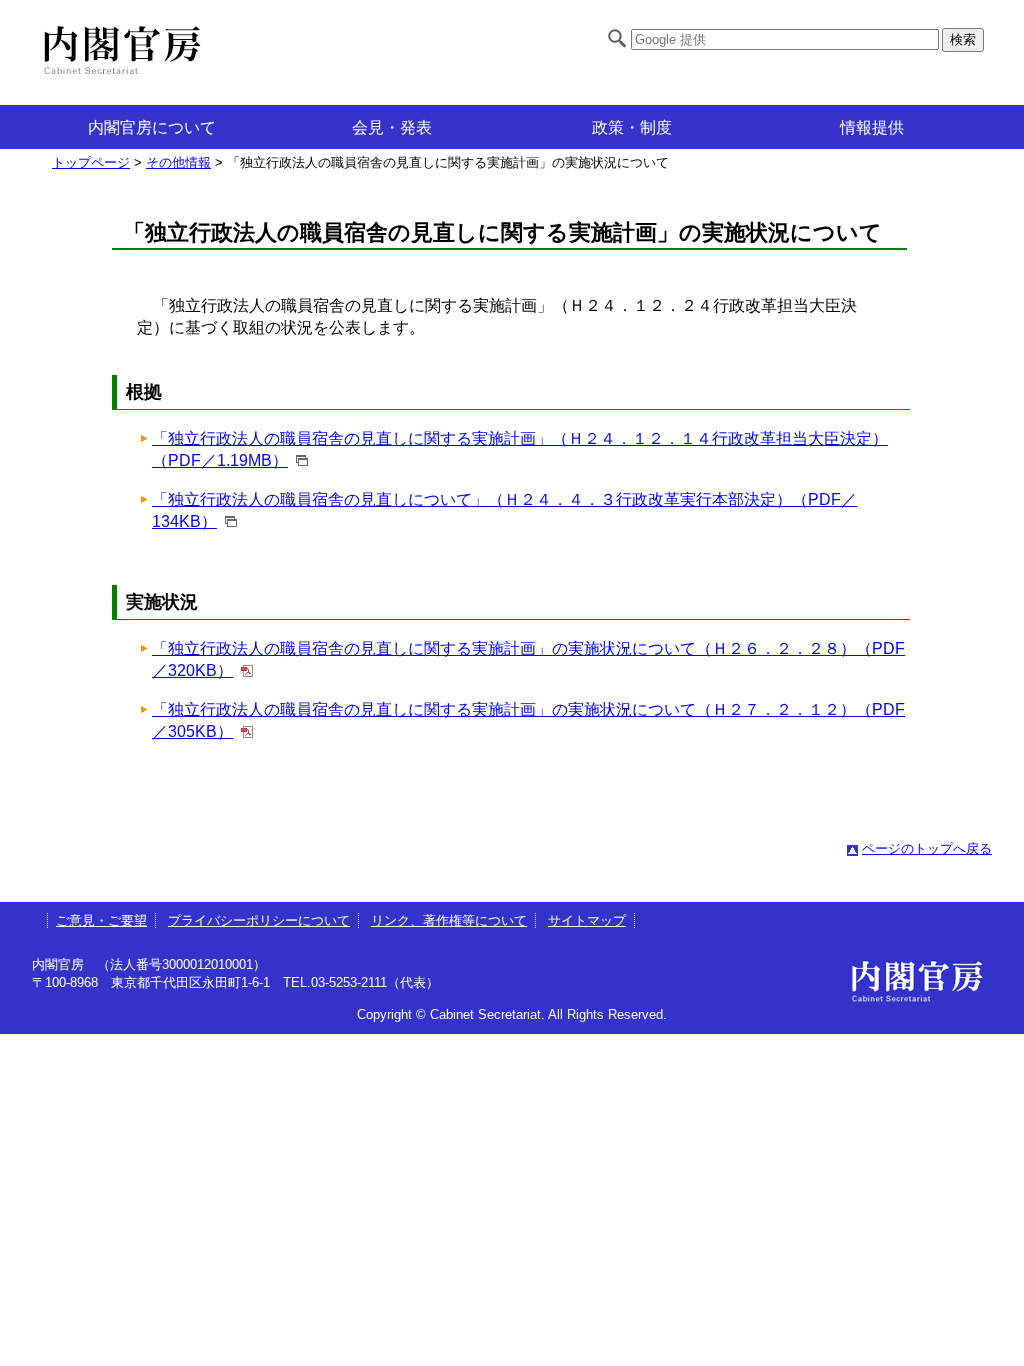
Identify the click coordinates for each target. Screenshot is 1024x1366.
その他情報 (178, 162)
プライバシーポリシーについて (259, 920)
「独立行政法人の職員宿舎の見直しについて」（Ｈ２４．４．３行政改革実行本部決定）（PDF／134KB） (504, 510)
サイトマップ (587, 920)
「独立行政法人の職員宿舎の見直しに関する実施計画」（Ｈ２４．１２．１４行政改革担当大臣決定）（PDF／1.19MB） (520, 449)
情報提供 (872, 127)
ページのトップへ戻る (927, 848)
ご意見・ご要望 (101, 920)
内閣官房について (152, 127)
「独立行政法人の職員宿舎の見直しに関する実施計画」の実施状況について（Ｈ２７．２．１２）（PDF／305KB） (528, 720)
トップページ (91, 162)
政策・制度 (632, 127)
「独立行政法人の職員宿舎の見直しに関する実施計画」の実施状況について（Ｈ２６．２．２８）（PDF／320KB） (528, 659)
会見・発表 (392, 127)
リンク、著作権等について (449, 920)
